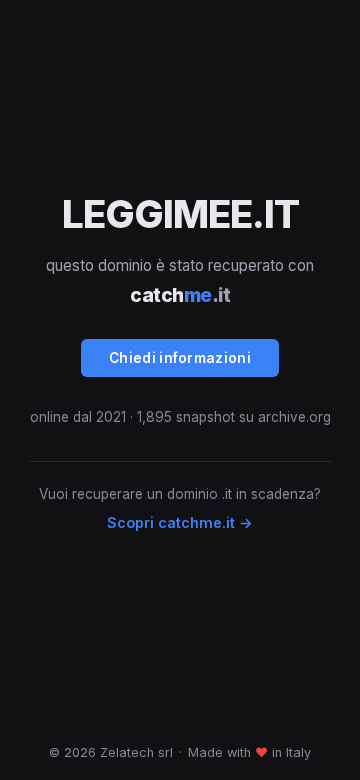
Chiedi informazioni (180, 358)
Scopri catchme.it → (180, 522)
